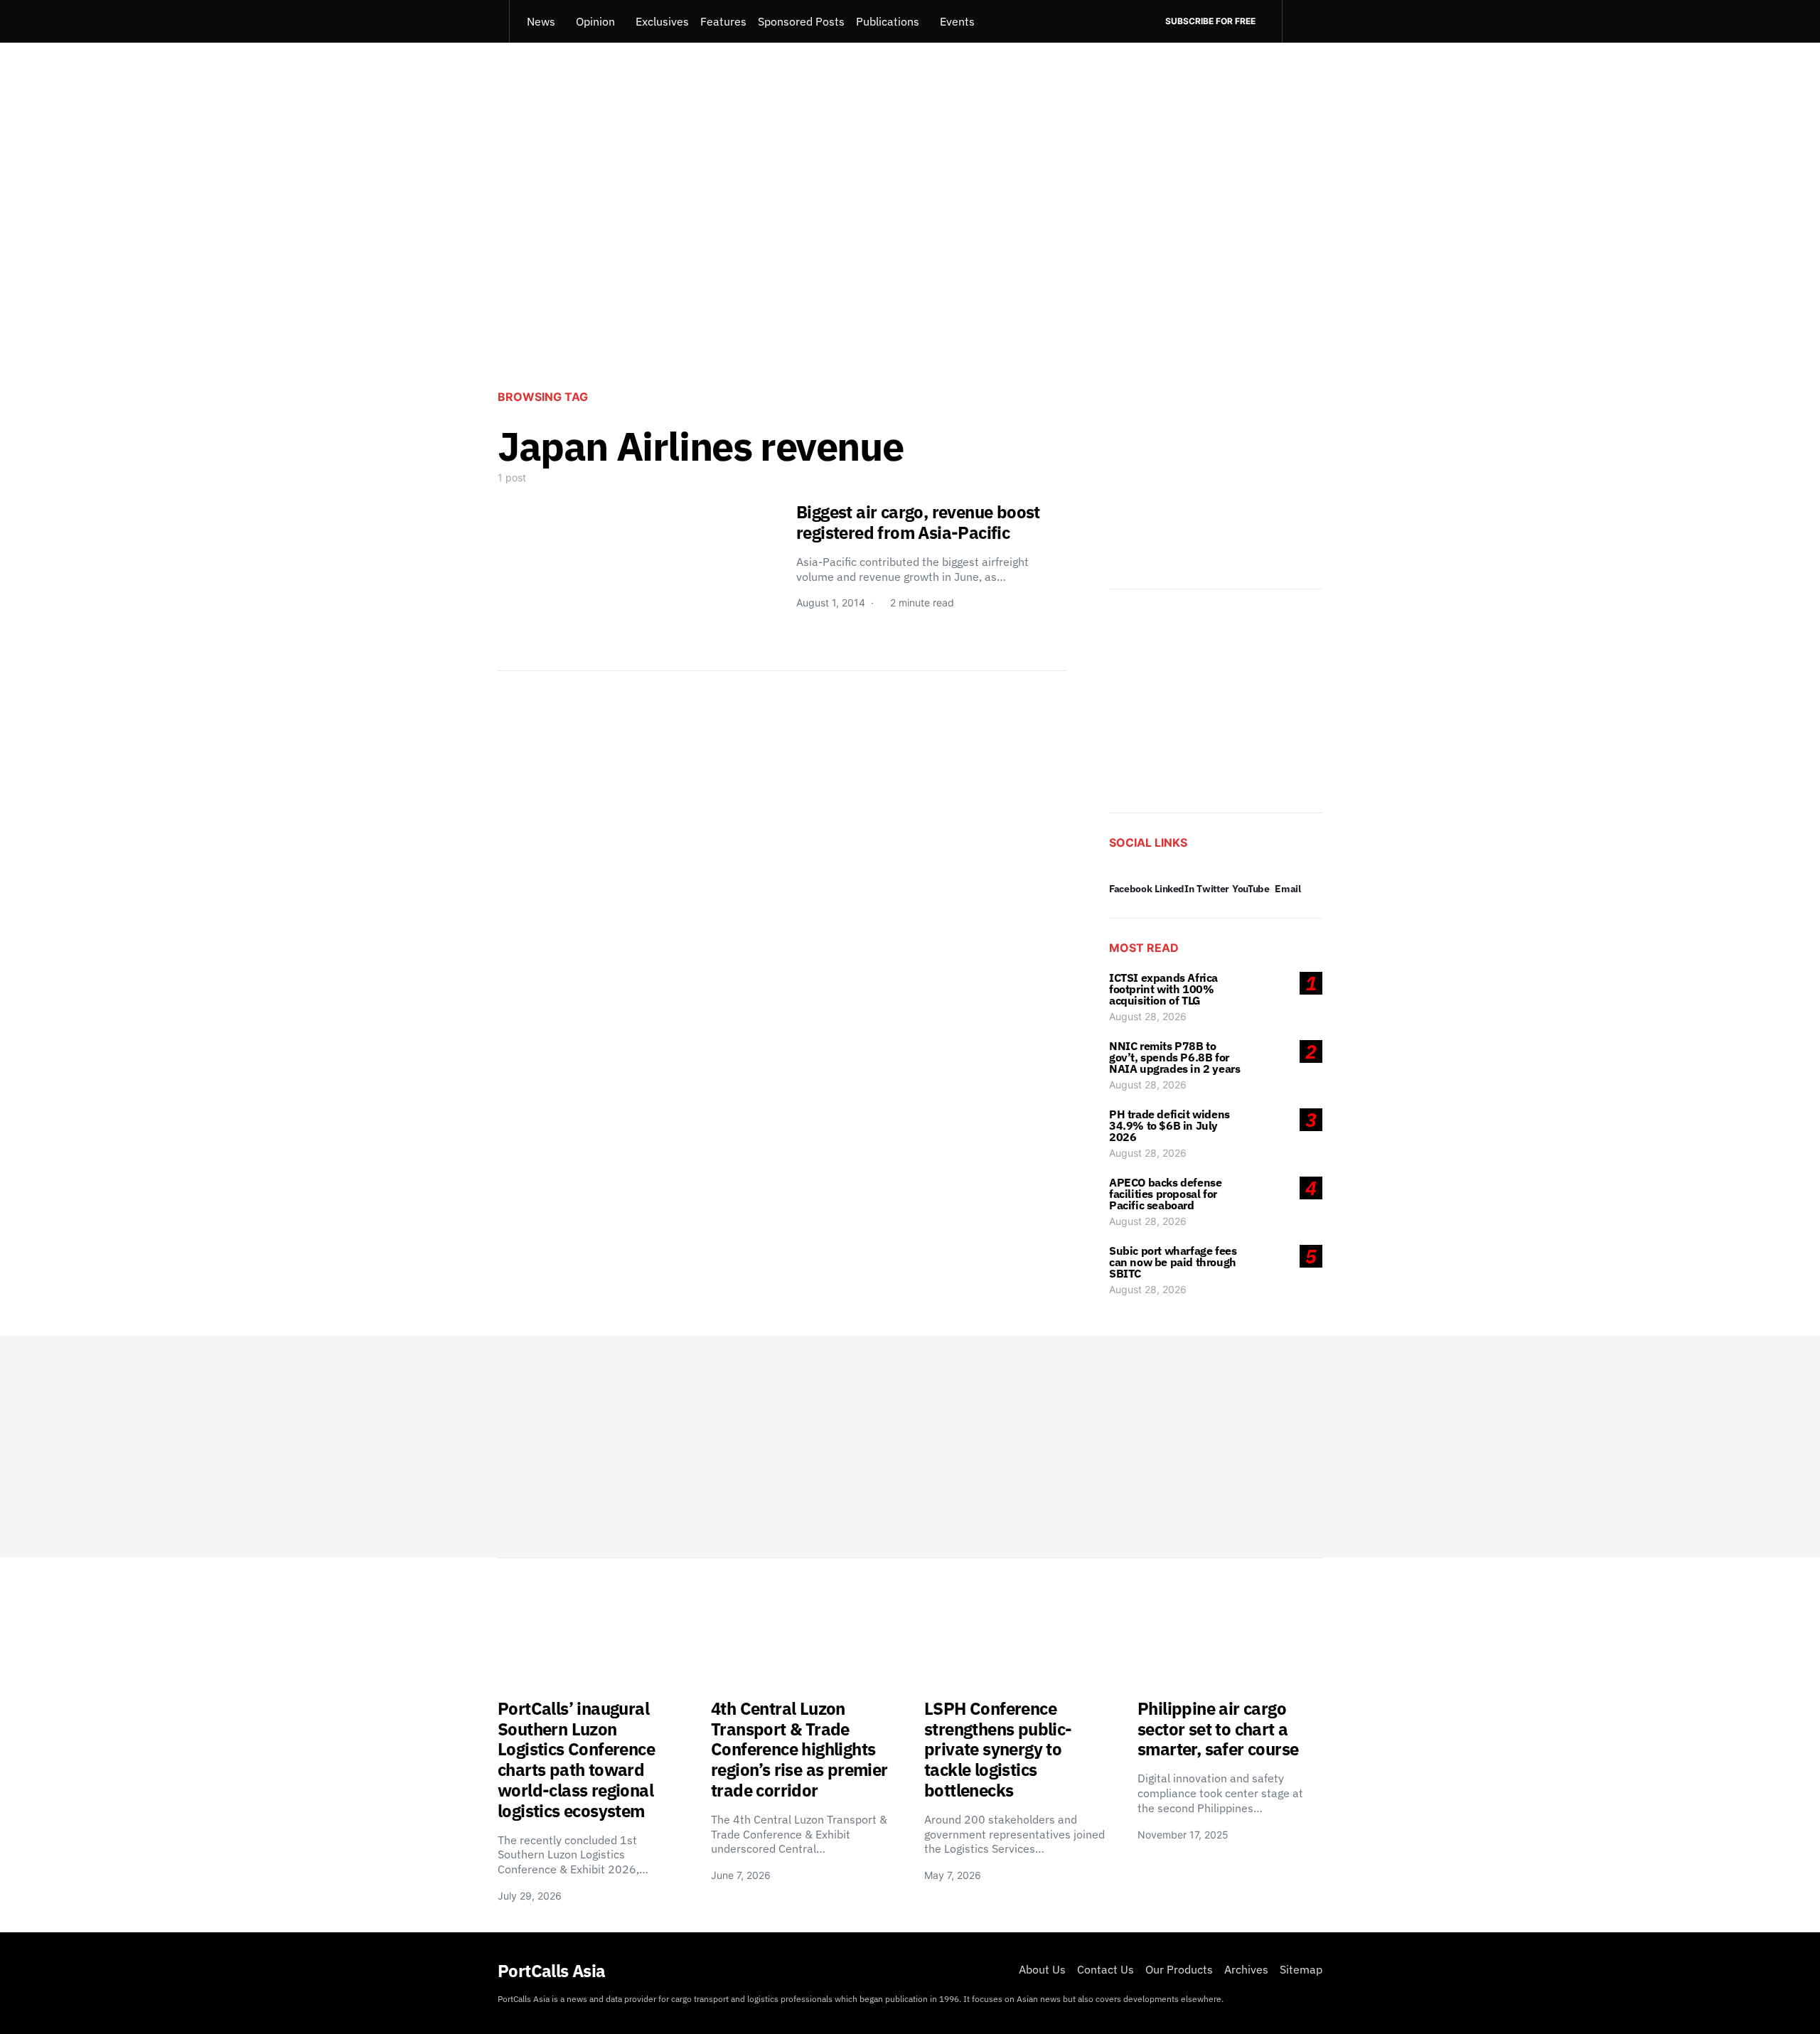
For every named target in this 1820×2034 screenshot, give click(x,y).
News (541, 21)
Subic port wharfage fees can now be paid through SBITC (1173, 1262)
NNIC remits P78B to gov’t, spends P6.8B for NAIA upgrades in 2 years (1174, 1057)
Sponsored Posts (801, 21)
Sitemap (1301, 1969)
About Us (1042, 1969)
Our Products (1179, 1969)
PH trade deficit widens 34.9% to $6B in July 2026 (1169, 1125)
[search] (1302, 21)
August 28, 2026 (1148, 1016)
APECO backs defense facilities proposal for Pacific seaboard (1165, 1194)
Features (723, 21)
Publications (888, 21)
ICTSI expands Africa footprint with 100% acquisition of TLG (1163, 989)
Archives (1246, 1969)
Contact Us (1106, 1969)
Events (957, 21)
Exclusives (662, 21)
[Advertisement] (910, 260)
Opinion (595, 21)
